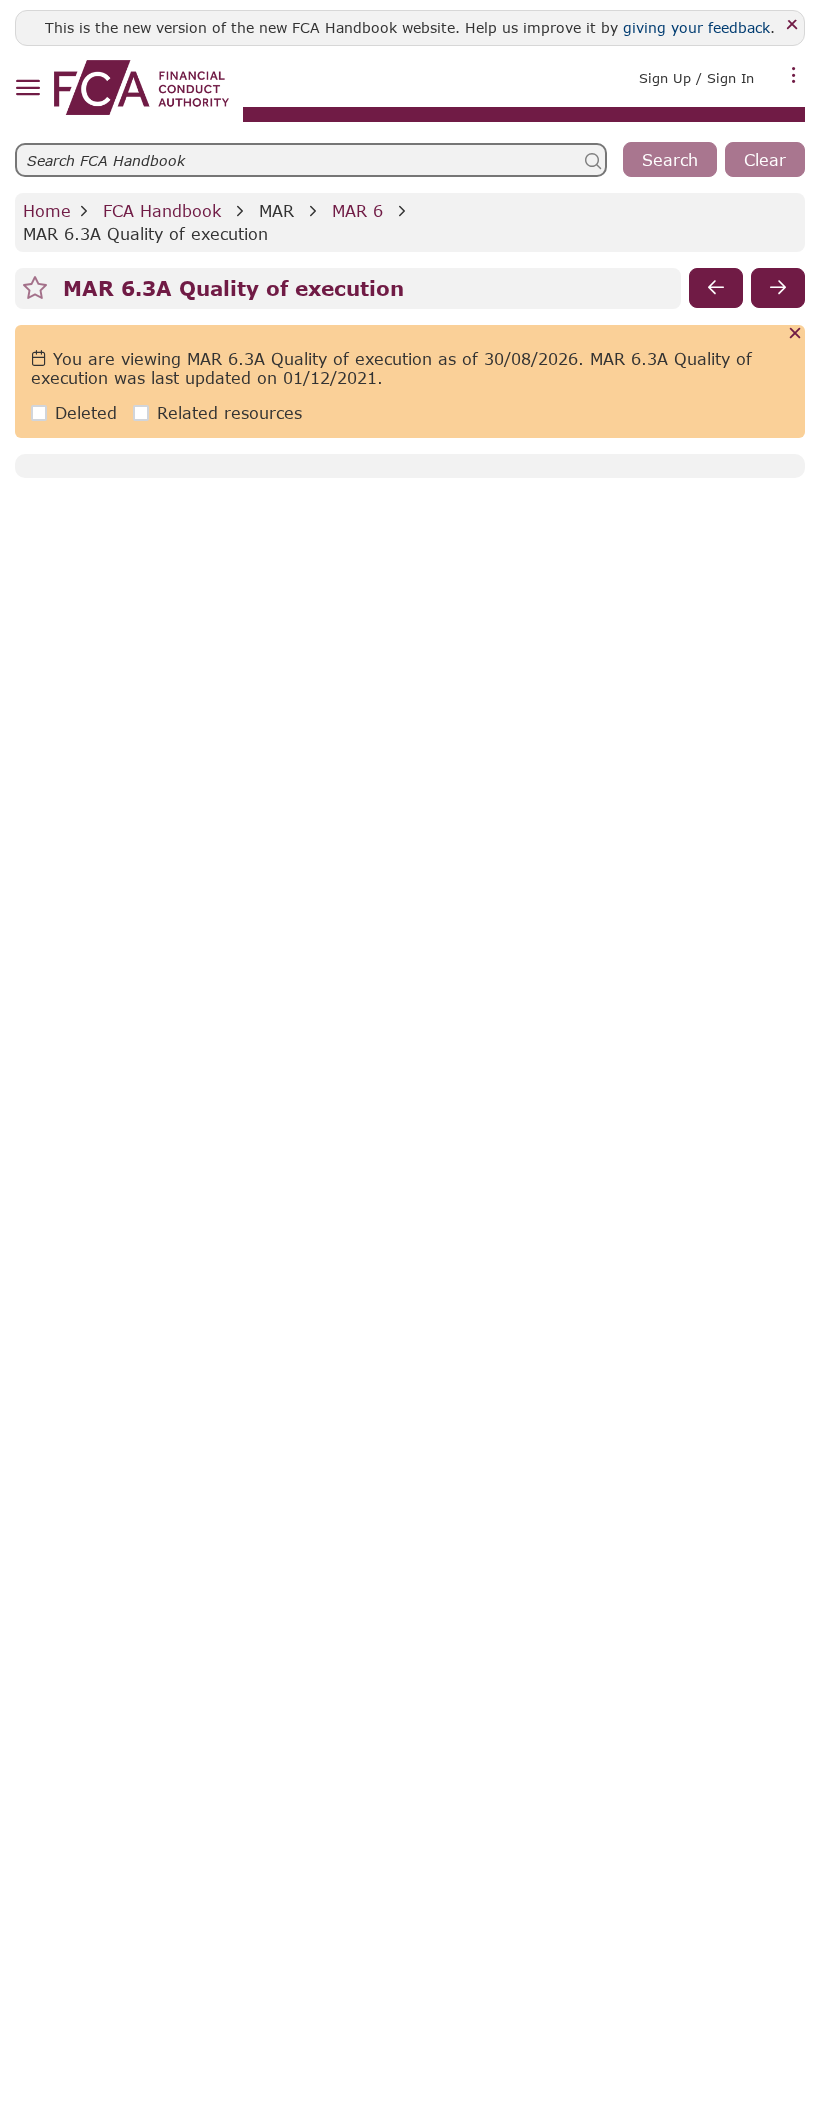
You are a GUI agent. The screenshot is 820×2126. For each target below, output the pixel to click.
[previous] (716, 288)
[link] (141, 87)
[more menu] (794, 76)
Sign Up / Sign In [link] (696, 78)
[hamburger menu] (27, 88)
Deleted (86, 412)
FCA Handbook (162, 210)
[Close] (792, 25)
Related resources (229, 412)
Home (47, 210)
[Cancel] (795, 334)
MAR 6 (357, 210)
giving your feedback (696, 27)
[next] (778, 288)
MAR (276, 210)
